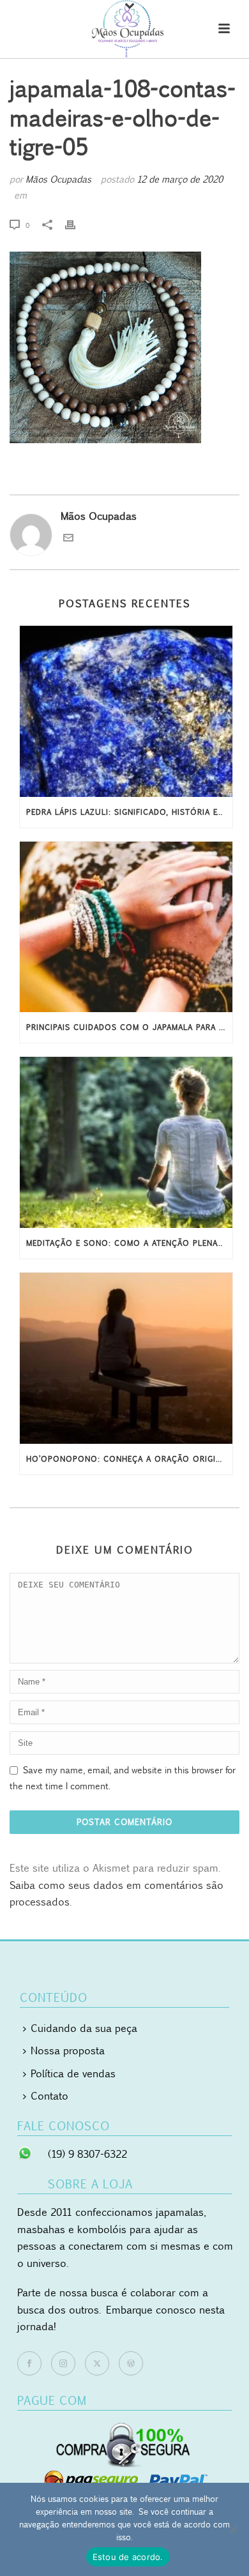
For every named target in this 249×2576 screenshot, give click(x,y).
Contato (49, 2096)
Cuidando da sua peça (84, 2028)
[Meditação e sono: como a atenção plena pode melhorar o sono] (126, 1142)
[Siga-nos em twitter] (97, 2363)
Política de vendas (73, 2073)
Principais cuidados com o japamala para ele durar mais (129, 1027)
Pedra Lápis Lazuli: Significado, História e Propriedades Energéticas (129, 812)
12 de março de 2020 (180, 179)
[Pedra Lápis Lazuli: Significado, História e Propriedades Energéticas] (126, 711)
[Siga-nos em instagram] (63, 2363)
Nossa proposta (68, 2050)
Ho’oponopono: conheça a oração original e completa (129, 1459)
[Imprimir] (77, 225)
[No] (233, 2529)
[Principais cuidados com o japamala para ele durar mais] (126, 927)
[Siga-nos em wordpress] (131, 2363)
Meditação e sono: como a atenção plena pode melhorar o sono (129, 1243)
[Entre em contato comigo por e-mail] (68, 539)
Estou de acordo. (128, 2557)
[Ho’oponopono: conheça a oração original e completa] (126, 1358)
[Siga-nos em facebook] (29, 2363)
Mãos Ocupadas (58, 179)
